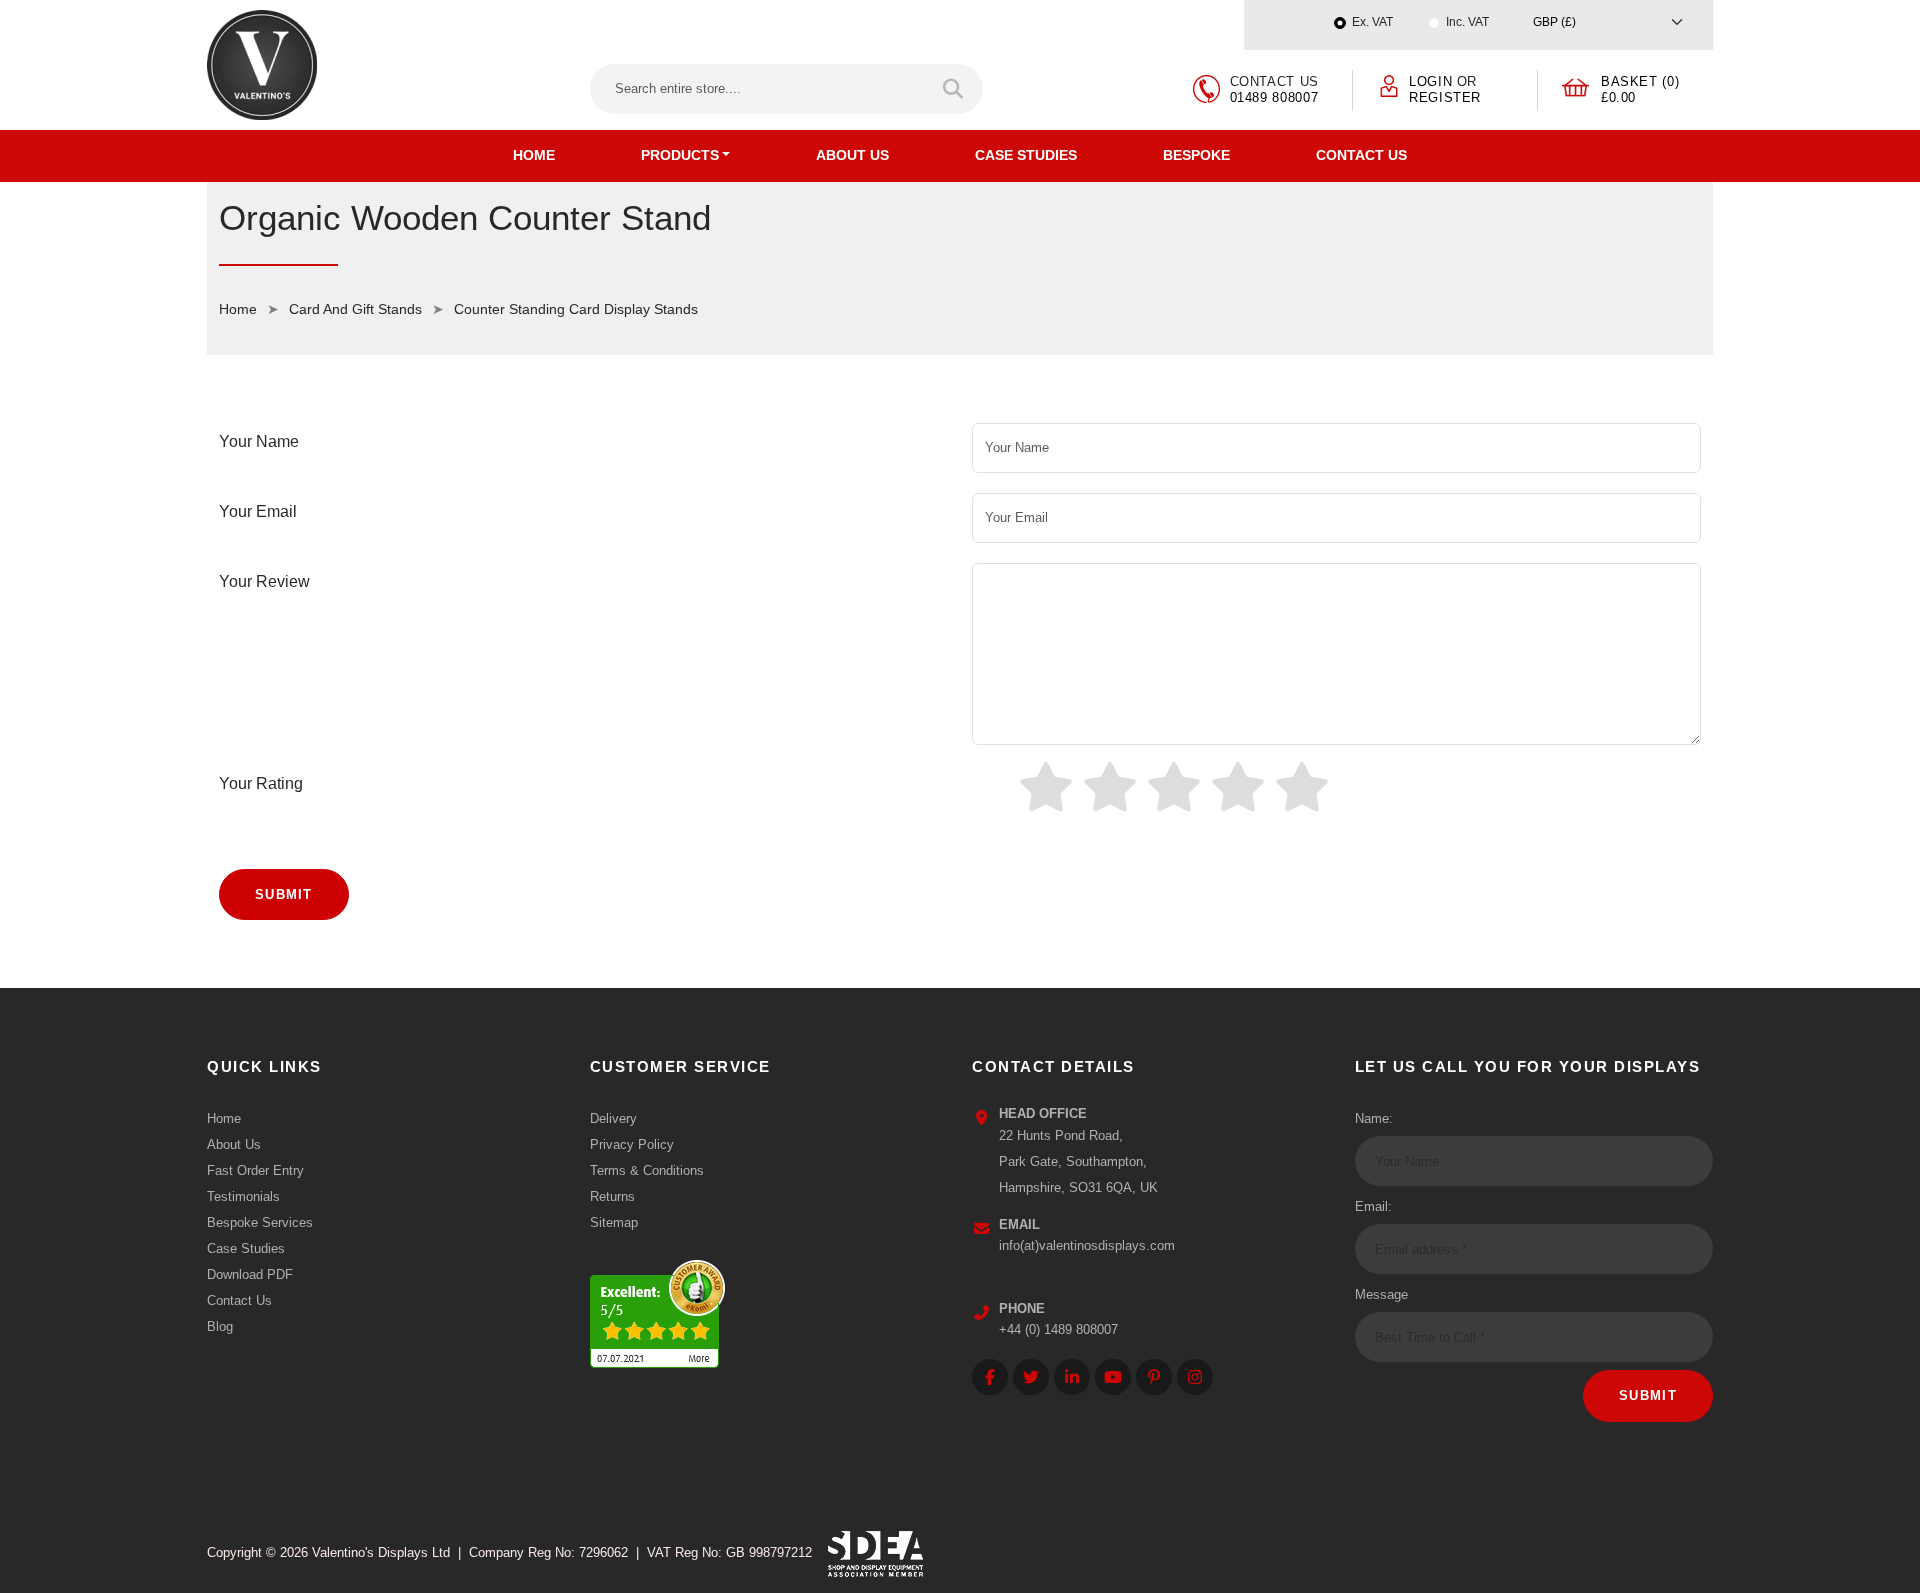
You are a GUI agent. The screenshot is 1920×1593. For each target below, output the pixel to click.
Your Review (264, 581)
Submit (284, 894)
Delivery (613, 1118)
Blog (220, 1326)
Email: (1373, 1206)
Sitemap (614, 1222)
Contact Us (1361, 155)
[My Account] (1389, 84)
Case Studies (1026, 155)
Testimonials (243, 1196)
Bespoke (1196, 155)
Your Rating (261, 783)
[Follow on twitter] (1031, 1377)
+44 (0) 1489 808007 (1058, 1329)
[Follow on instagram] (1195, 1377)
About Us (852, 155)
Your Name (259, 441)
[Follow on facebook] (990, 1377)
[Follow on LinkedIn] (1072, 1377)
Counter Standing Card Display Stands (576, 309)
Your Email (258, 511)
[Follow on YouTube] (1113, 1377)
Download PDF (250, 1274)
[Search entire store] (954, 89)
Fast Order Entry (255, 1170)
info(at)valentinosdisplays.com (1087, 1245)
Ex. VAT (1372, 22)
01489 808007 (1274, 97)
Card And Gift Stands (355, 309)
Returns (612, 1196)
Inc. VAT (1467, 22)
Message (1381, 1294)
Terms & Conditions (647, 1170)
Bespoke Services (260, 1222)
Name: (1374, 1118)
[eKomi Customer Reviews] (657, 1309)
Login (1430, 81)
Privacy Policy (632, 1144)
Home (534, 155)
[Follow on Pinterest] (1154, 1377)
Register (1445, 97)
